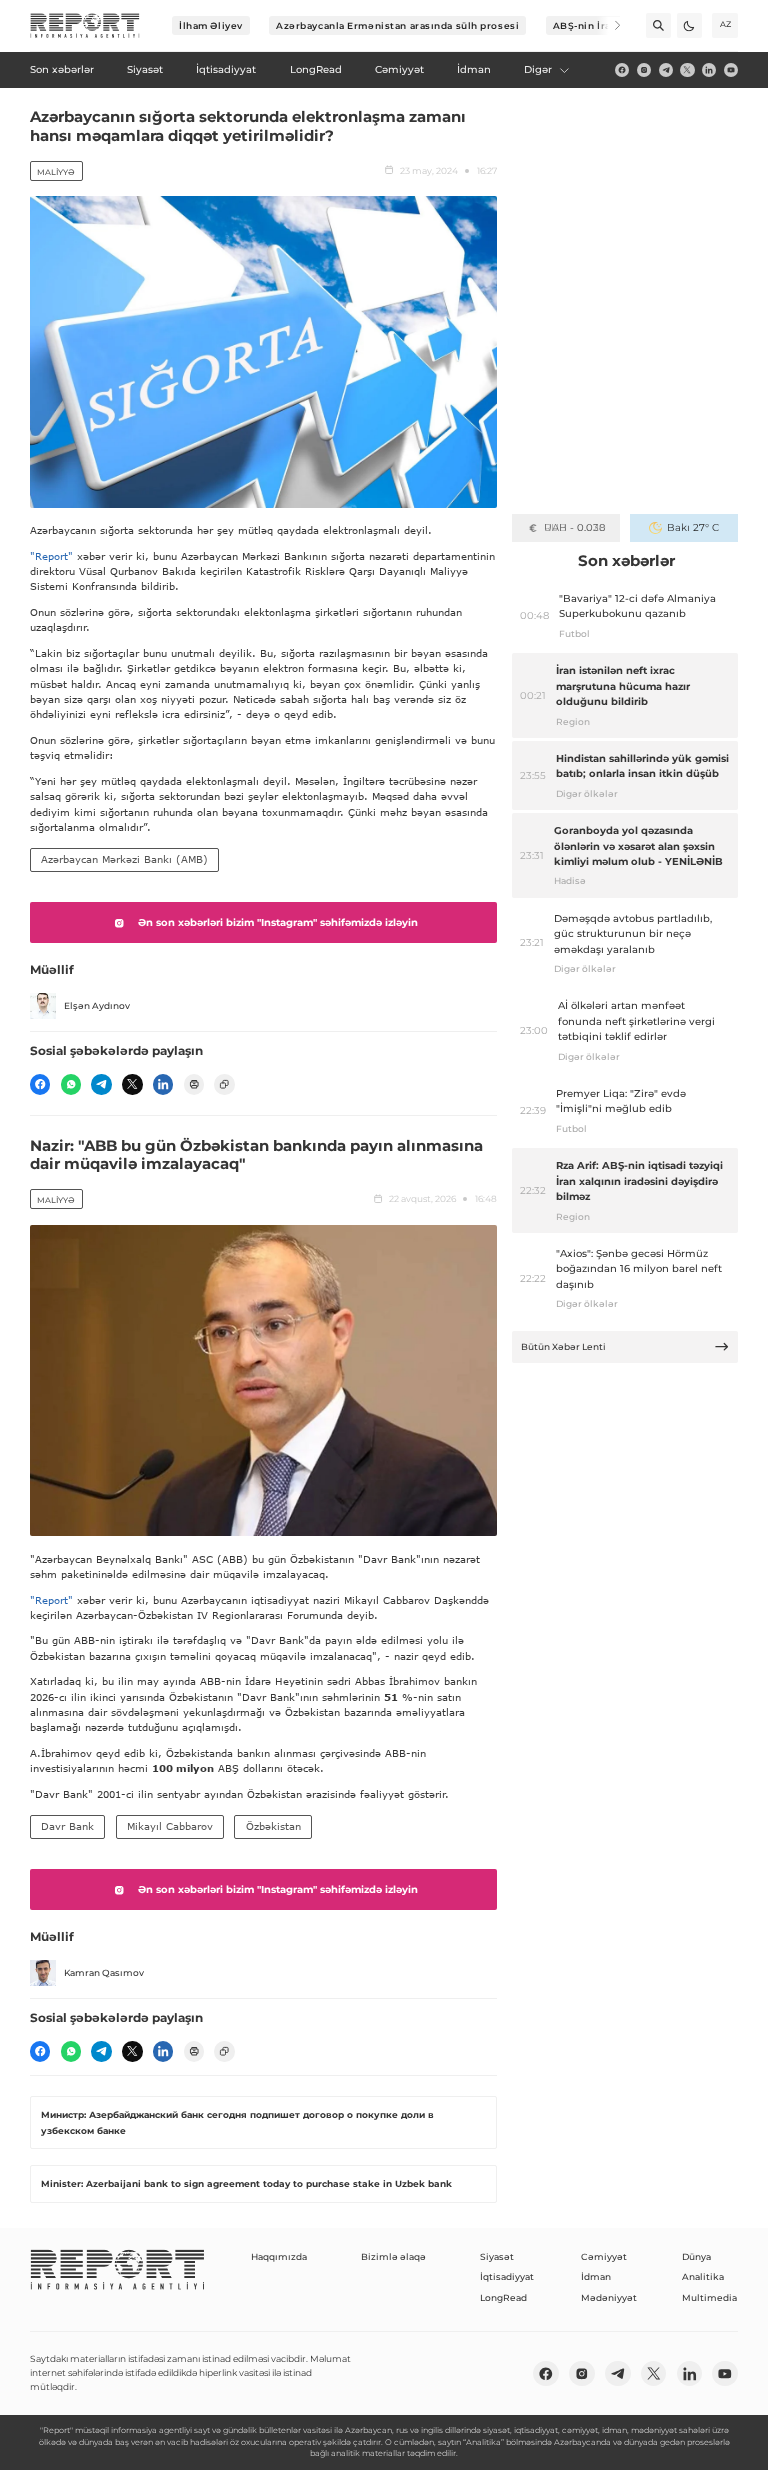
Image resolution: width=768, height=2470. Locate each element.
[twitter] (687, 70)
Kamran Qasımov (104, 1972)
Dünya (696, 2256)
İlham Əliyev (211, 25)
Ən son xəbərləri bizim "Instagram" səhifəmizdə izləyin (278, 922)
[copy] (224, 1084)
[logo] (85, 26)
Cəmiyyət (604, 2256)
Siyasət (497, 2256)
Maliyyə (56, 172)
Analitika (703, 2276)
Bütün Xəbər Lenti (563, 1346)
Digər (538, 69)
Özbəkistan (273, 1826)
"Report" (51, 556)
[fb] (622, 70)
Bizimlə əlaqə (393, 2256)
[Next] (608, 25)
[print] (194, 1084)
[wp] (71, 1084)
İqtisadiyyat (507, 2276)
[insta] (644, 70)
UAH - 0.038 (574, 527)
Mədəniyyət (609, 2297)
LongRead (503, 2297)
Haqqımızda (279, 2256)
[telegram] (666, 70)
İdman (596, 2276)
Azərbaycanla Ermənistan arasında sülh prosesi (397, 25)
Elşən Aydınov (97, 1005)
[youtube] (731, 70)
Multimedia (709, 2297)
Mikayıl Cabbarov (170, 1826)
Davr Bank (67, 1826)
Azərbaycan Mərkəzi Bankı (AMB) (124, 859)
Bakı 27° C (692, 527)
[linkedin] (709, 70)
